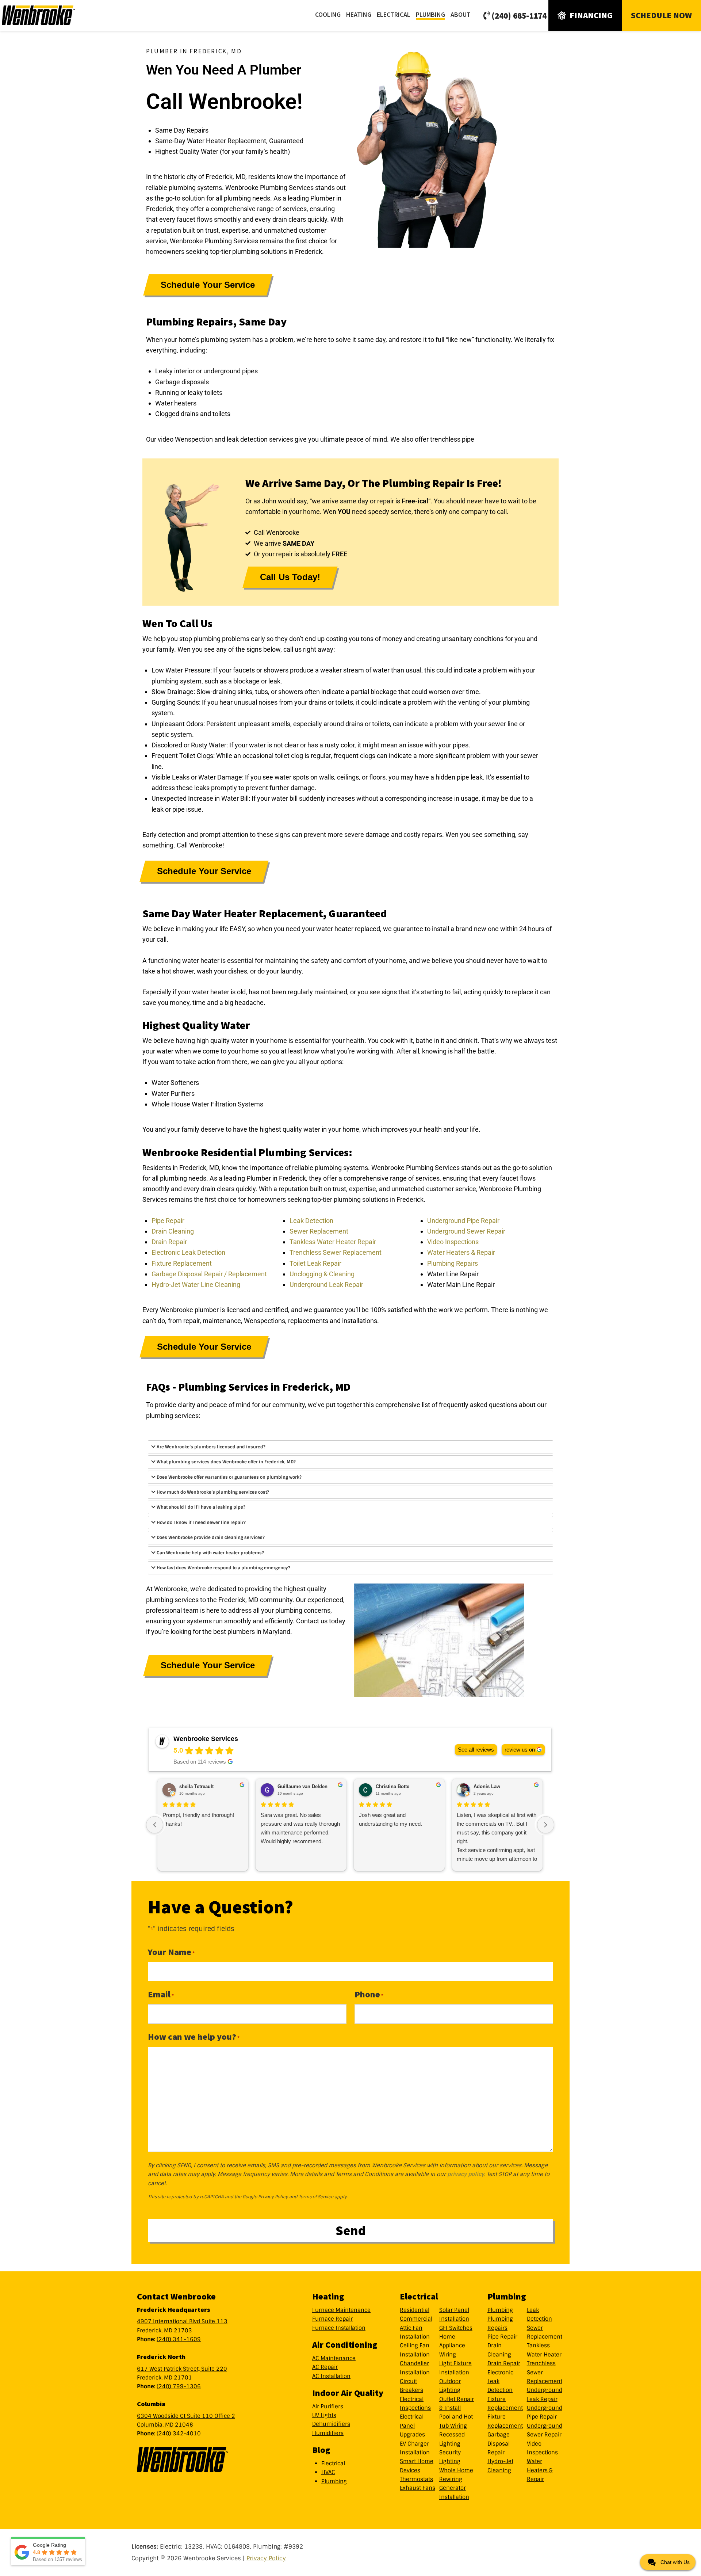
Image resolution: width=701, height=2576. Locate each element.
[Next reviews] (546, 1825)
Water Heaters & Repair (461, 1252)
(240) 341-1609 (179, 2339)
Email (161, 1994)
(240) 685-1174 (519, 16)
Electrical (333, 2463)
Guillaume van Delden (302, 1786)
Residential (415, 2310)
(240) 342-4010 (179, 2434)
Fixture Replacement (182, 1263)
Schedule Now (661, 15)
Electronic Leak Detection (188, 1252)
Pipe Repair (168, 1220)
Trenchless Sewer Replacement (336, 1252)
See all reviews (476, 1750)
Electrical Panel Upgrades (412, 2426)
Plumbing (334, 2481)
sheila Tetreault (196, 1786)
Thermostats (416, 2479)
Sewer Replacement (319, 1231)
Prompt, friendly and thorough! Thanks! (198, 1819)
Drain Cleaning (173, 1231)
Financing (591, 15)
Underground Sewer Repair (466, 1231)
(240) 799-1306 (179, 2386)
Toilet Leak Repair (315, 1263)
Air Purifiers (328, 2407)
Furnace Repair (332, 2319)
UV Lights (324, 2415)
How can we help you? (194, 2037)
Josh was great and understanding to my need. (390, 1819)
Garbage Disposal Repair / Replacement (209, 1274)
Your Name (171, 1952)
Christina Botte (392, 1786)
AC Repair (325, 2367)
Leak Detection (311, 1220)
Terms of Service (316, 2197)
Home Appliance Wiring (452, 2346)
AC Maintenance (334, 2358)
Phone (369, 1994)
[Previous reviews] (155, 1825)
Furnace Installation (339, 2328)
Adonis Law (487, 1786)
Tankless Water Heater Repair (333, 1242)
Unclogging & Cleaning (322, 1274)
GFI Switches (456, 2328)
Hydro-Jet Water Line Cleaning (196, 1285)
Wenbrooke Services (47, 15)
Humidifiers (328, 2433)
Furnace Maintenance (341, 2310)
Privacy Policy (273, 2197)
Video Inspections (453, 1242)
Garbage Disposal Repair (499, 2444)
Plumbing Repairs (453, 1263)
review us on (520, 1750)
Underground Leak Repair (326, 1285)
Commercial (416, 2319)
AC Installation (331, 2376)
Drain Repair (169, 1242)
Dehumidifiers (331, 2424)
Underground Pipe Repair (463, 1220)
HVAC (328, 2472)
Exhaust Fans (417, 2488)
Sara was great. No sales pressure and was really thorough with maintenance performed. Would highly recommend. (300, 1828)
